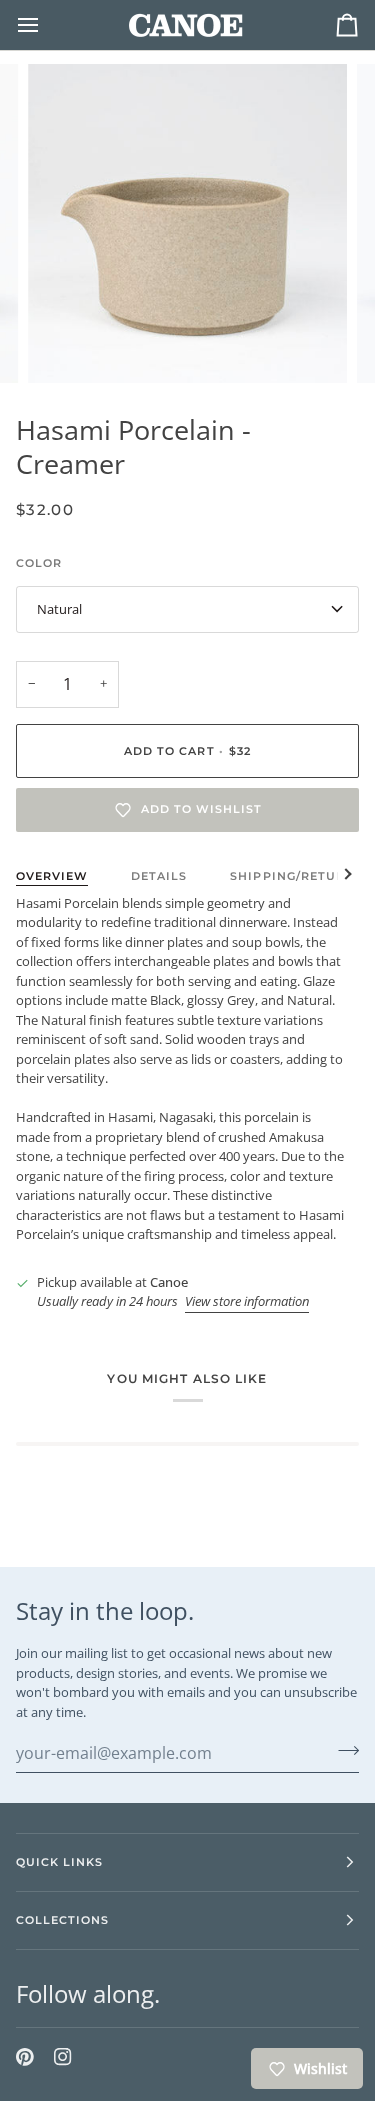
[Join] (342, 1750)
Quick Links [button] (59, 1862)
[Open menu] (46, 25)
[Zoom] (65, 345)
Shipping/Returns (296, 876)
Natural (59, 609)
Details (159, 876)
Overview (52, 876)
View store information (247, 1301)
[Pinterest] (25, 2057)
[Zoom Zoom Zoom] (187, 223)
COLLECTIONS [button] (62, 1920)
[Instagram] (63, 2057)
